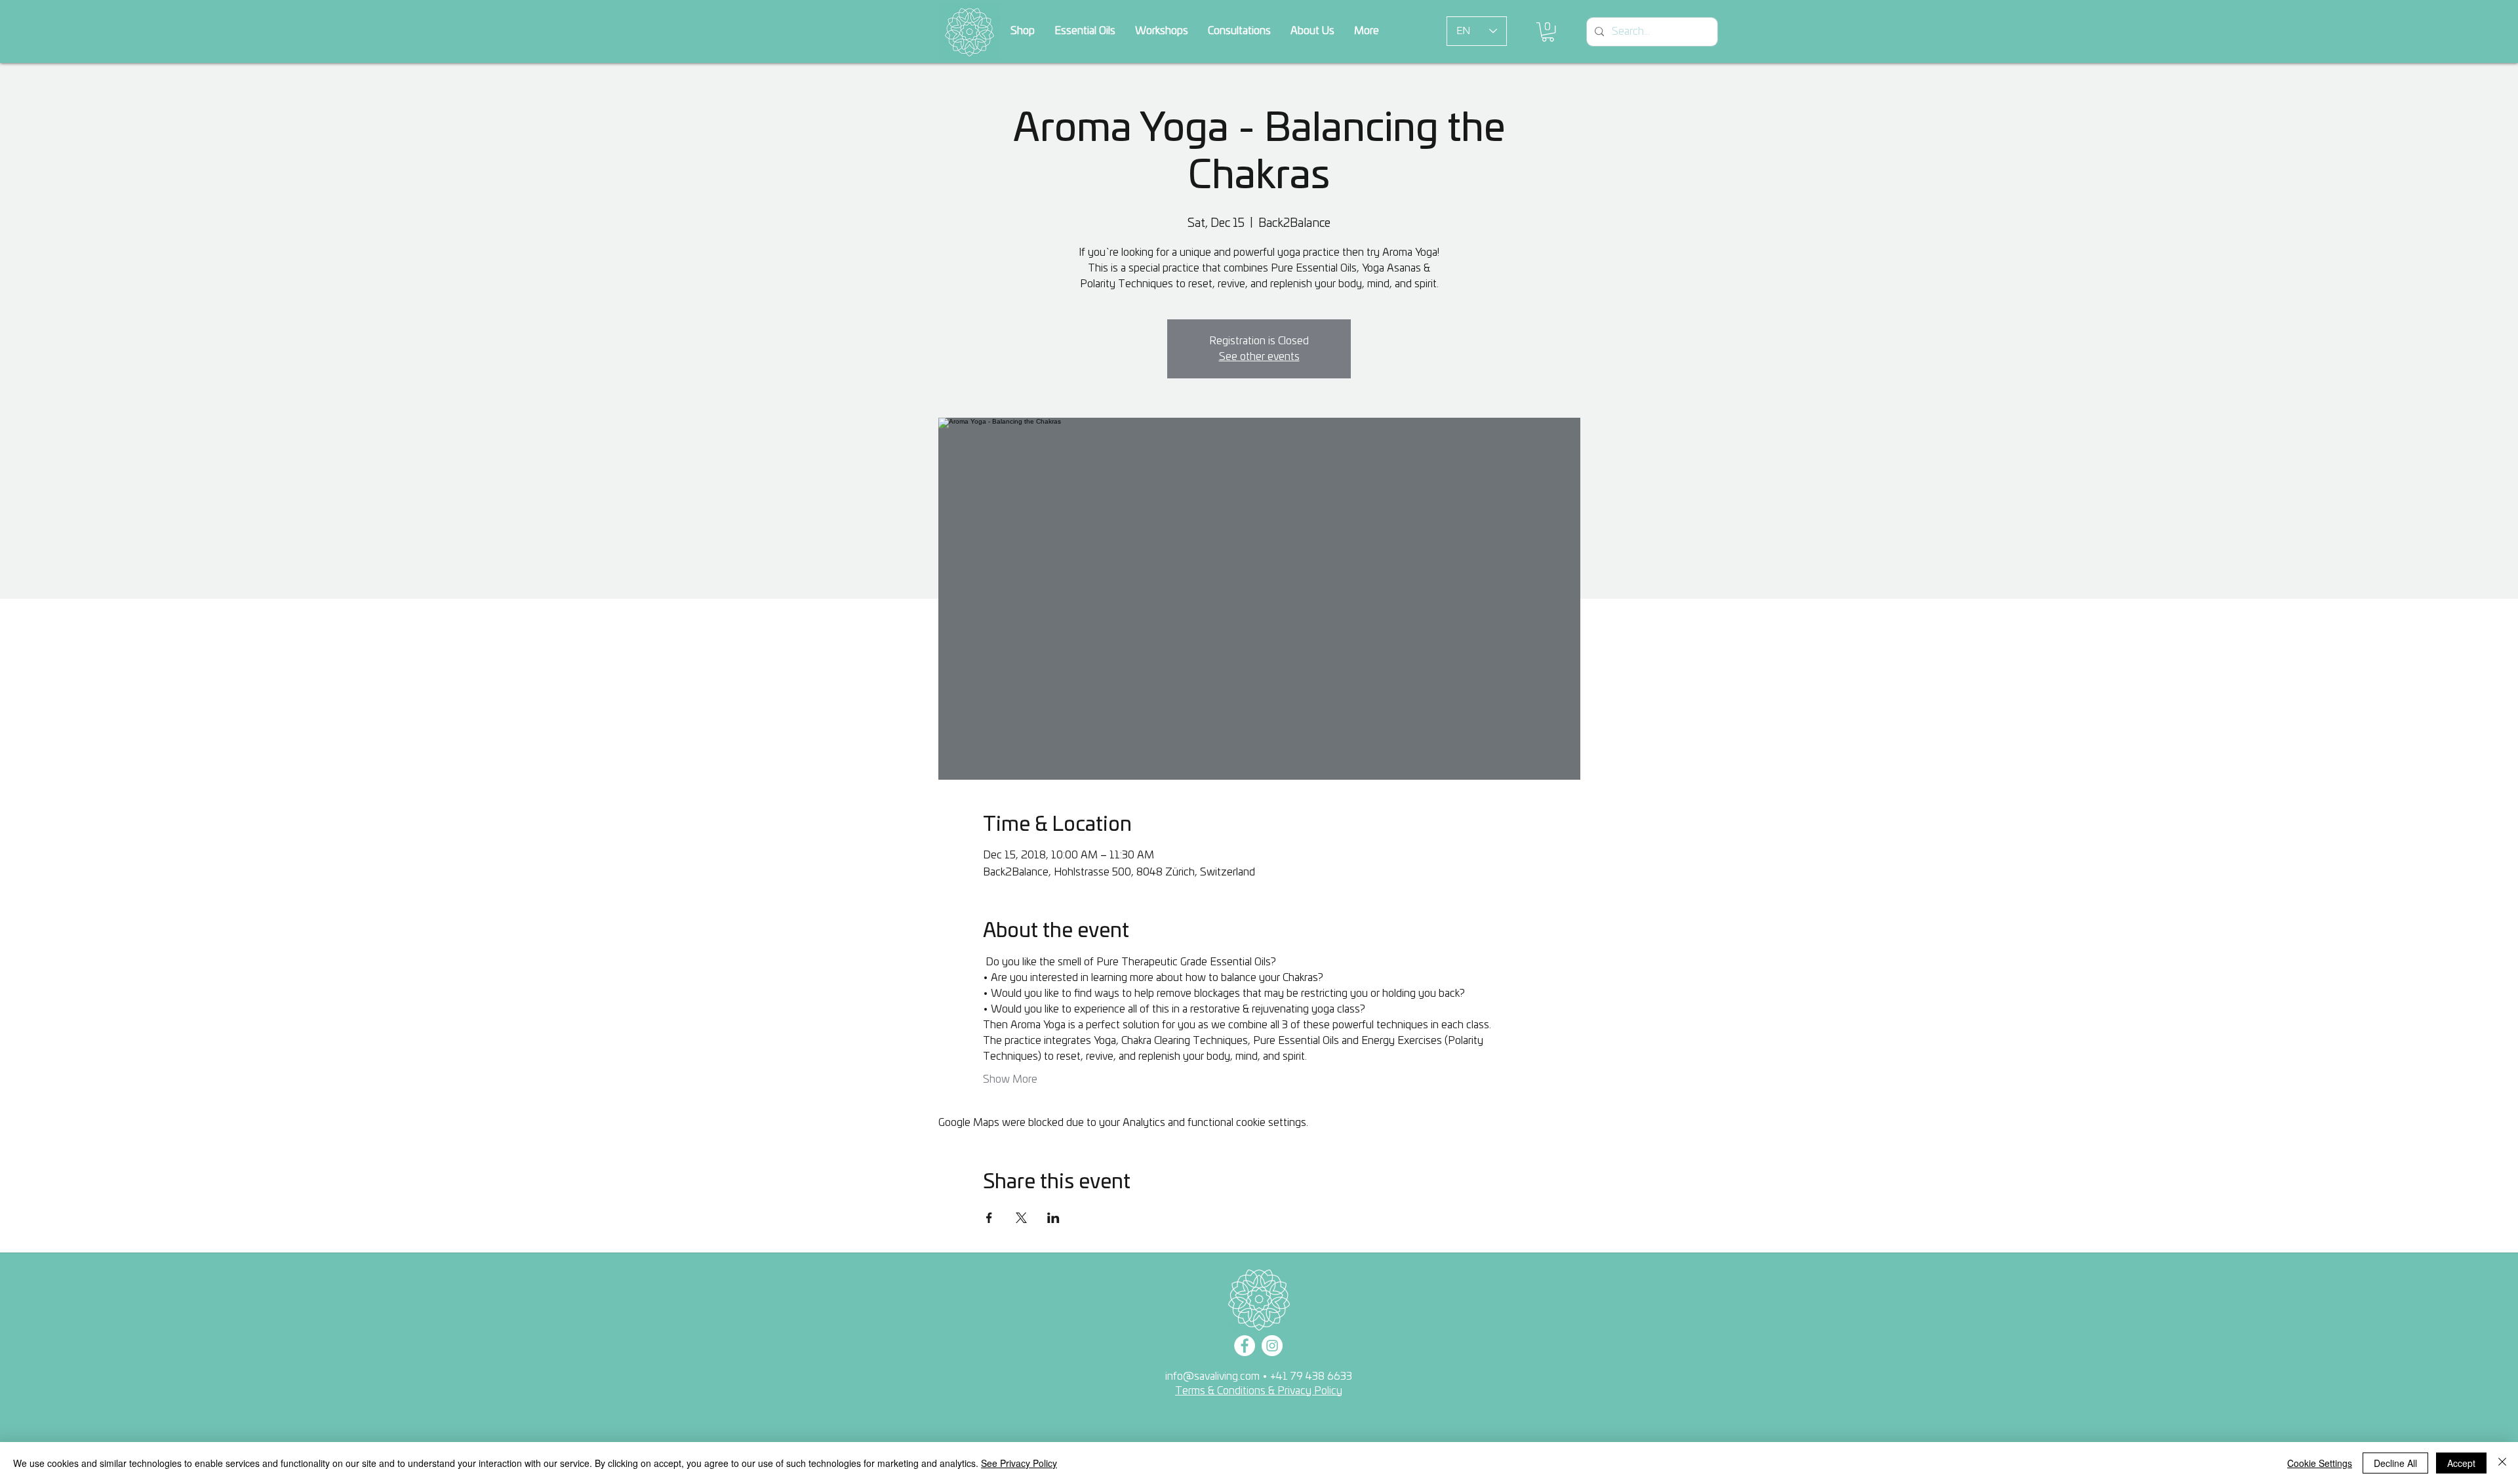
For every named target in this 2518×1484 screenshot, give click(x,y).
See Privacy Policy (1019, 1463)
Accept (2461, 1463)
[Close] (2502, 1463)
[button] (1565, 1384)
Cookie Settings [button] (2320, 1463)
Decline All (2395, 1463)
